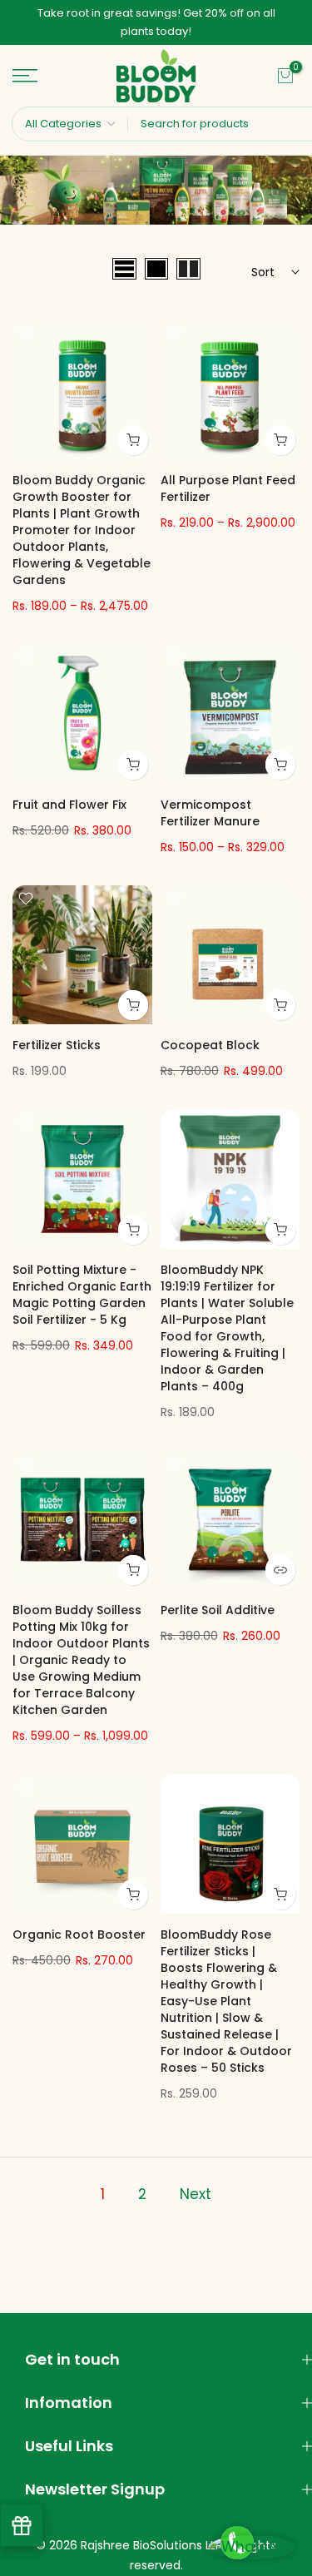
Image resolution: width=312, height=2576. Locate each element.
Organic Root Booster (79, 1926)
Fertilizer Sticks (57, 1038)
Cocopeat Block (210, 1038)
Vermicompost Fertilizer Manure (210, 805)
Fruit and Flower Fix (69, 796)
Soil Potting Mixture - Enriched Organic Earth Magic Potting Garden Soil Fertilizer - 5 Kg (82, 1286)
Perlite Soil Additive (218, 1603)
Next (196, 2186)
